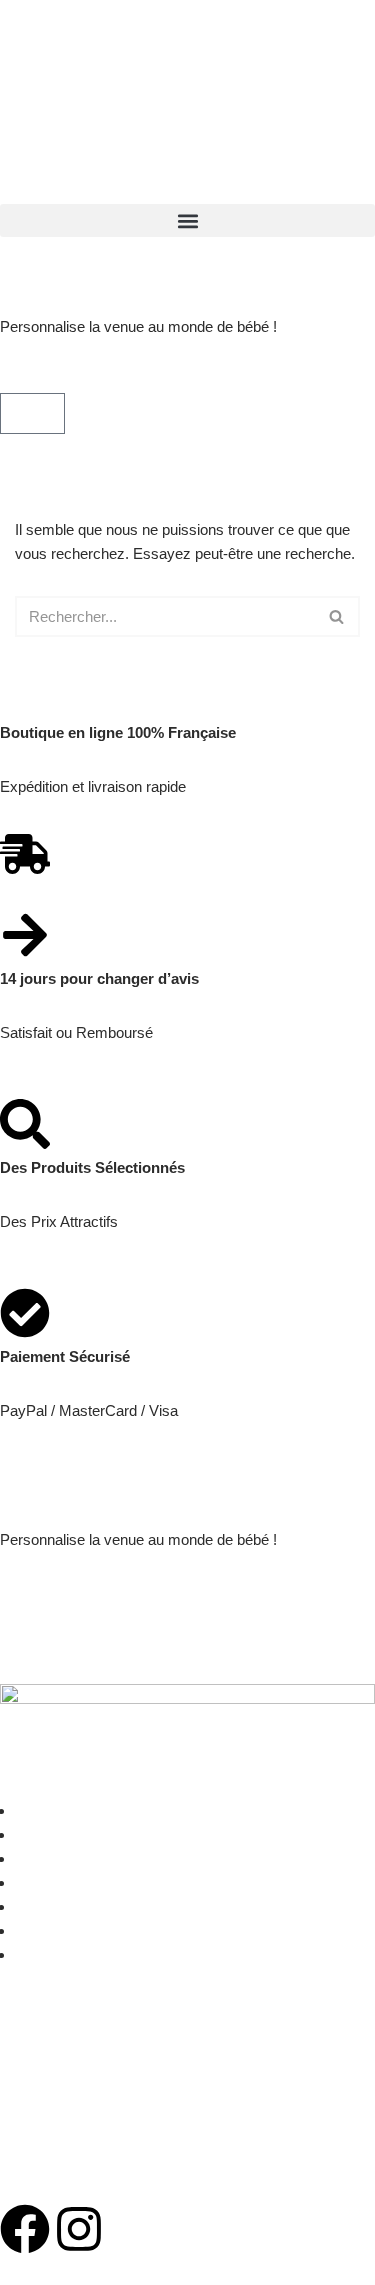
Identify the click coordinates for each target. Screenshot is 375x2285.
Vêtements (50, 1810)
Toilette (37, 1882)
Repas (36, 1858)
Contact (40, 1954)
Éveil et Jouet (59, 1930)
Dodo (32, 1906)
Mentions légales (55, 2053)
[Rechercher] (337, 616)
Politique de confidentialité (83, 2161)
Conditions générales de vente (98, 2107)
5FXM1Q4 (80, 1593)
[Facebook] (25, 2229)
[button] (187, 220)
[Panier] (32, 413)
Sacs (32, 1834)
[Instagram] (79, 2229)
